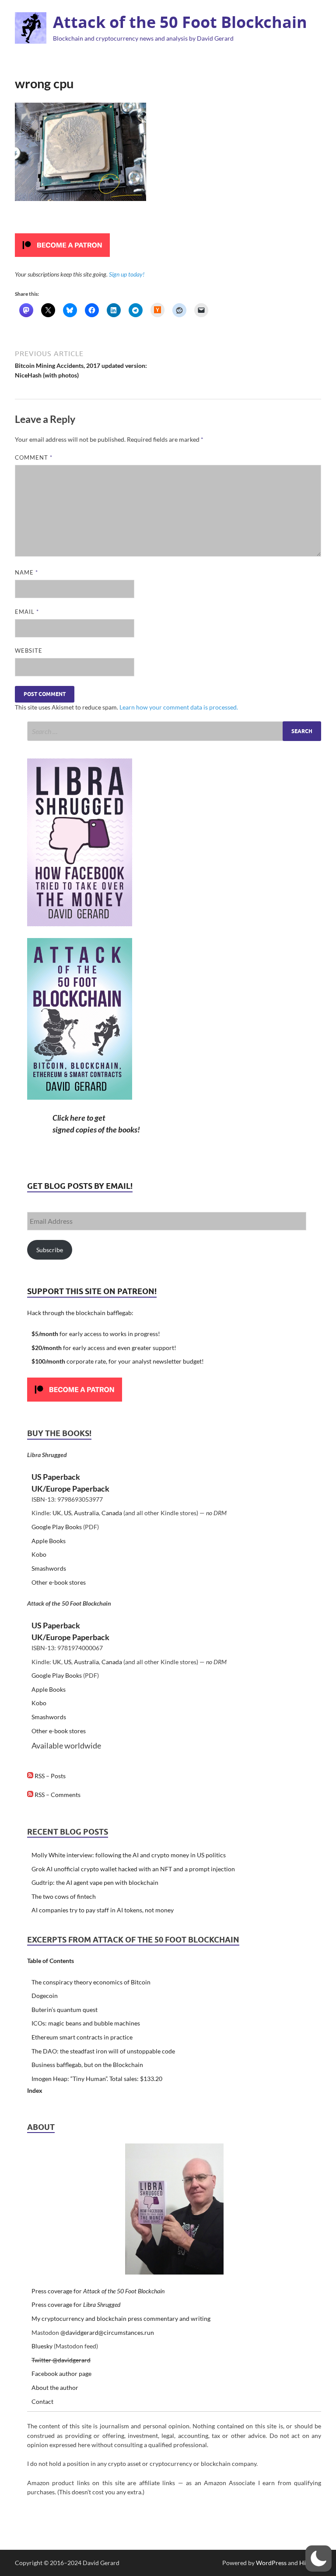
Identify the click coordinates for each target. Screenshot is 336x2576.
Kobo (39, 1554)
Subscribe (50, 1250)
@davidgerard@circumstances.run (107, 2332)
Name (26, 572)
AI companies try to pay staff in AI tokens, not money (103, 1910)
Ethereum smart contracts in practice (82, 2037)
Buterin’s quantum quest (65, 2010)
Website (29, 651)
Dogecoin (45, 1996)
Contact (42, 2401)
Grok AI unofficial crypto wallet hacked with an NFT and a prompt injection (133, 1869)
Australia (86, 1513)
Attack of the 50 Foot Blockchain (180, 22)
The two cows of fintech (64, 1896)
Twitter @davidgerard (61, 2360)
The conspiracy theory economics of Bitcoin (91, 1982)
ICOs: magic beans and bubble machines (86, 2023)
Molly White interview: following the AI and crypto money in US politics (129, 1855)
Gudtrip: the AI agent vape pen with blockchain (95, 1882)
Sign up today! (127, 274)
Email (27, 612)
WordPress (271, 2563)
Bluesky (42, 2346)
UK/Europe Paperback (70, 1489)
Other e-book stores (59, 1582)
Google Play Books (57, 1527)
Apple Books (49, 1541)
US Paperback (56, 1477)
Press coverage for (98, 2291)
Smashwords (49, 1568)
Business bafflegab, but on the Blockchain (87, 2065)
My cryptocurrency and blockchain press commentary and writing (121, 2318)
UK (57, 1513)
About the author (55, 2387)
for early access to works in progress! (96, 1334)
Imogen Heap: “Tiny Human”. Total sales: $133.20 (97, 2079)
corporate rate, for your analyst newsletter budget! (118, 1361)
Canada (112, 1513)
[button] (318, 2559)
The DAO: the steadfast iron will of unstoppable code (103, 2051)
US (68, 1513)
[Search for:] (174, 731)
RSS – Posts (49, 1776)
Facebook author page (61, 2373)
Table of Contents (51, 1961)
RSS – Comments (57, 1795)
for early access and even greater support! (104, 1348)
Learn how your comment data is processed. (179, 707)
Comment (34, 457)
